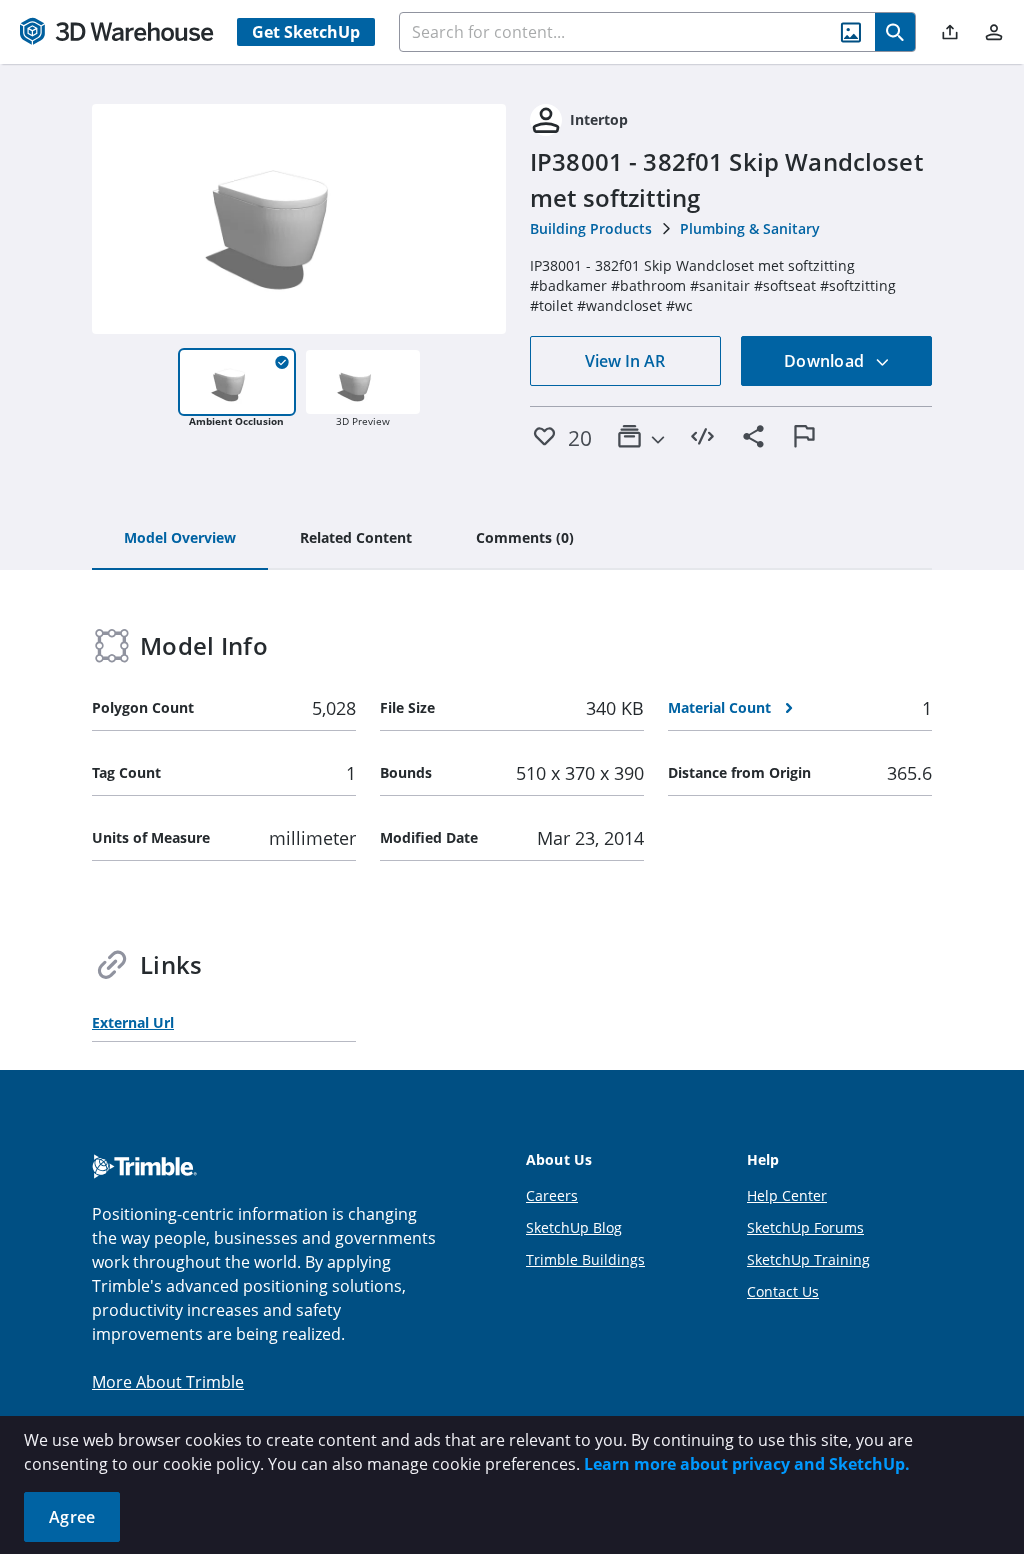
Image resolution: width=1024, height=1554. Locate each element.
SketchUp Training (808, 1259)
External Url (133, 1022)
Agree (72, 1517)
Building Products (591, 228)
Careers (552, 1195)
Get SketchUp (306, 32)
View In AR (625, 361)
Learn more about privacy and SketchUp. (747, 1464)
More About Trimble (168, 1382)
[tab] (180, 539)
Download (826, 361)
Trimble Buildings (585, 1259)
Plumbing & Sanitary (750, 228)
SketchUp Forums (805, 1227)
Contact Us (783, 1291)
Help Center (787, 1195)
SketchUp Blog (574, 1227)
